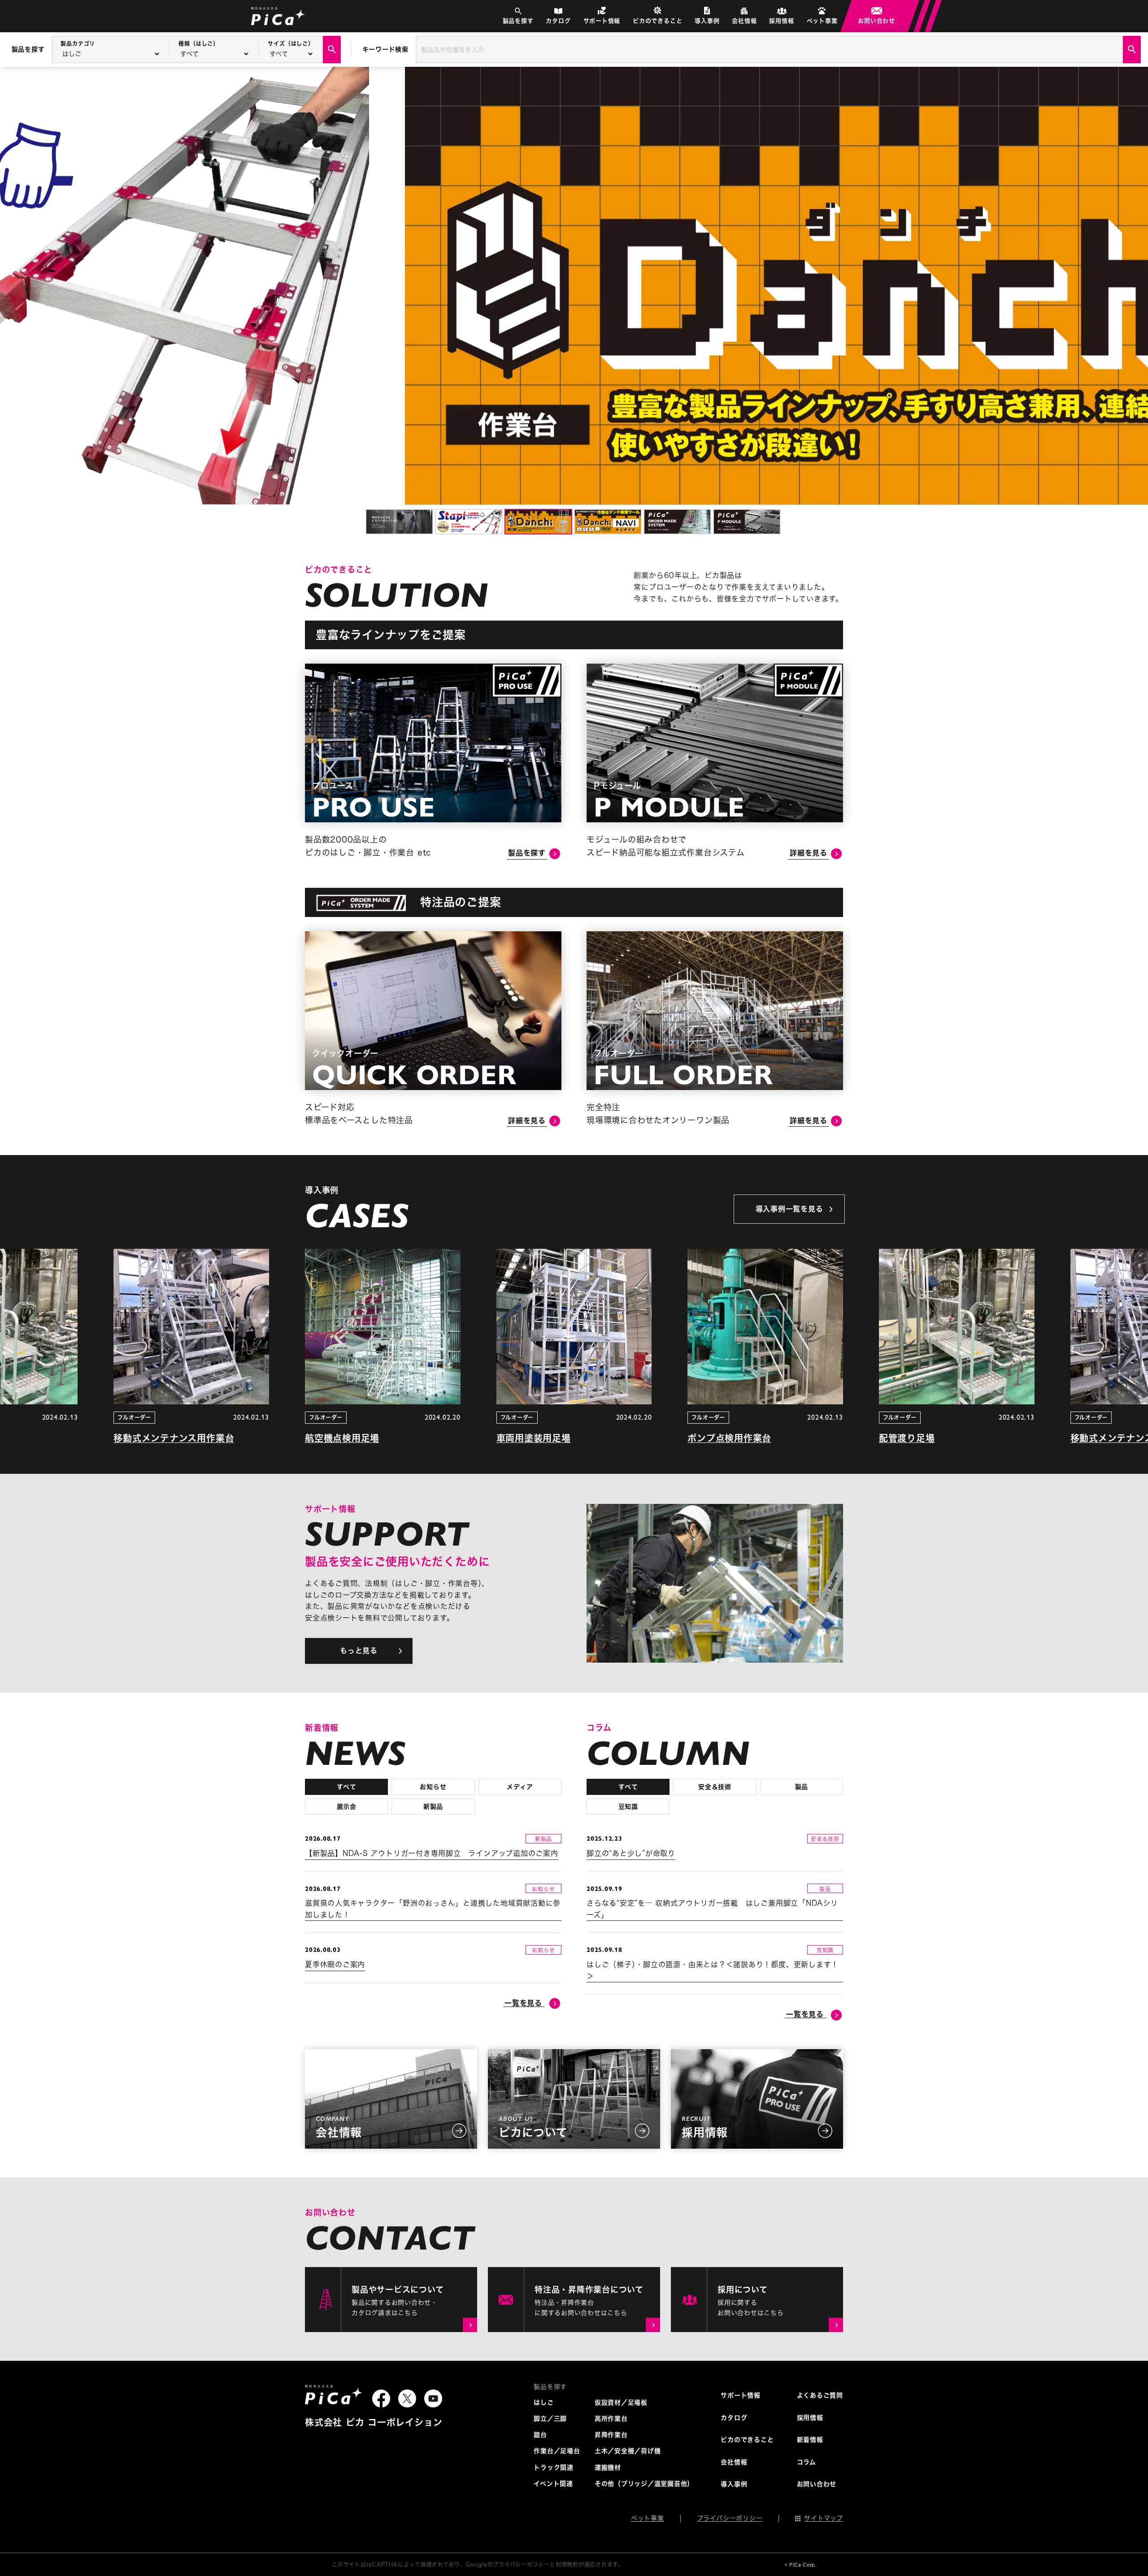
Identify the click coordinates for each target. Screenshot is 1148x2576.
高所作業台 (611, 2419)
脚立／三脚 (550, 2419)
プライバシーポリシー (730, 2518)
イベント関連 (553, 2484)
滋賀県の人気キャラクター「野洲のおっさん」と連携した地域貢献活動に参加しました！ (433, 1909)
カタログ (558, 21)
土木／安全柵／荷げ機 (628, 2451)
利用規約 (567, 2564)
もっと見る (359, 1651)
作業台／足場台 (557, 2451)
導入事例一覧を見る (789, 1209)
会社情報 (744, 21)
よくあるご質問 (820, 2395)
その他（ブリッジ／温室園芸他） (644, 2484)
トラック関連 (554, 2467)
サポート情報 (602, 21)
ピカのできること (657, 21)
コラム (807, 2462)
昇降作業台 (611, 2435)
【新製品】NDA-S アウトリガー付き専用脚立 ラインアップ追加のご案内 (432, 1853)
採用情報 (781, 21)
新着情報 (810, 2440)
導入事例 (707, 21)
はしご (544, 2402)
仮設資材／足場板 (621, 2402)
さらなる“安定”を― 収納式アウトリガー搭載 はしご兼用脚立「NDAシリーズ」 (712, 1909)
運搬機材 (608, 2467)
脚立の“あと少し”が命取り (631, 1853)
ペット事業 (822, 21)
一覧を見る (523, 2003)
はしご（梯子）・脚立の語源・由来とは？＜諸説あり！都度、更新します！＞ (713, 1970)
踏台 (540, 2435)
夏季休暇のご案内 (335, 1964)
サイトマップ (824, 2518)
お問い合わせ (876, 21)
